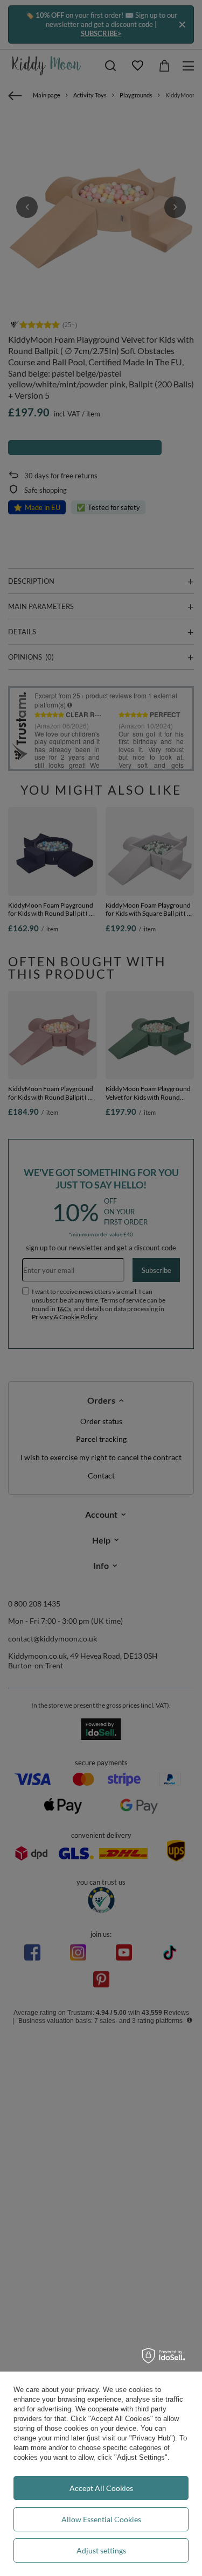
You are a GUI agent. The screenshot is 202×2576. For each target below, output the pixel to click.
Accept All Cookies (101, 2488)
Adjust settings (101, 2550)
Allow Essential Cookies (101, 2519)
